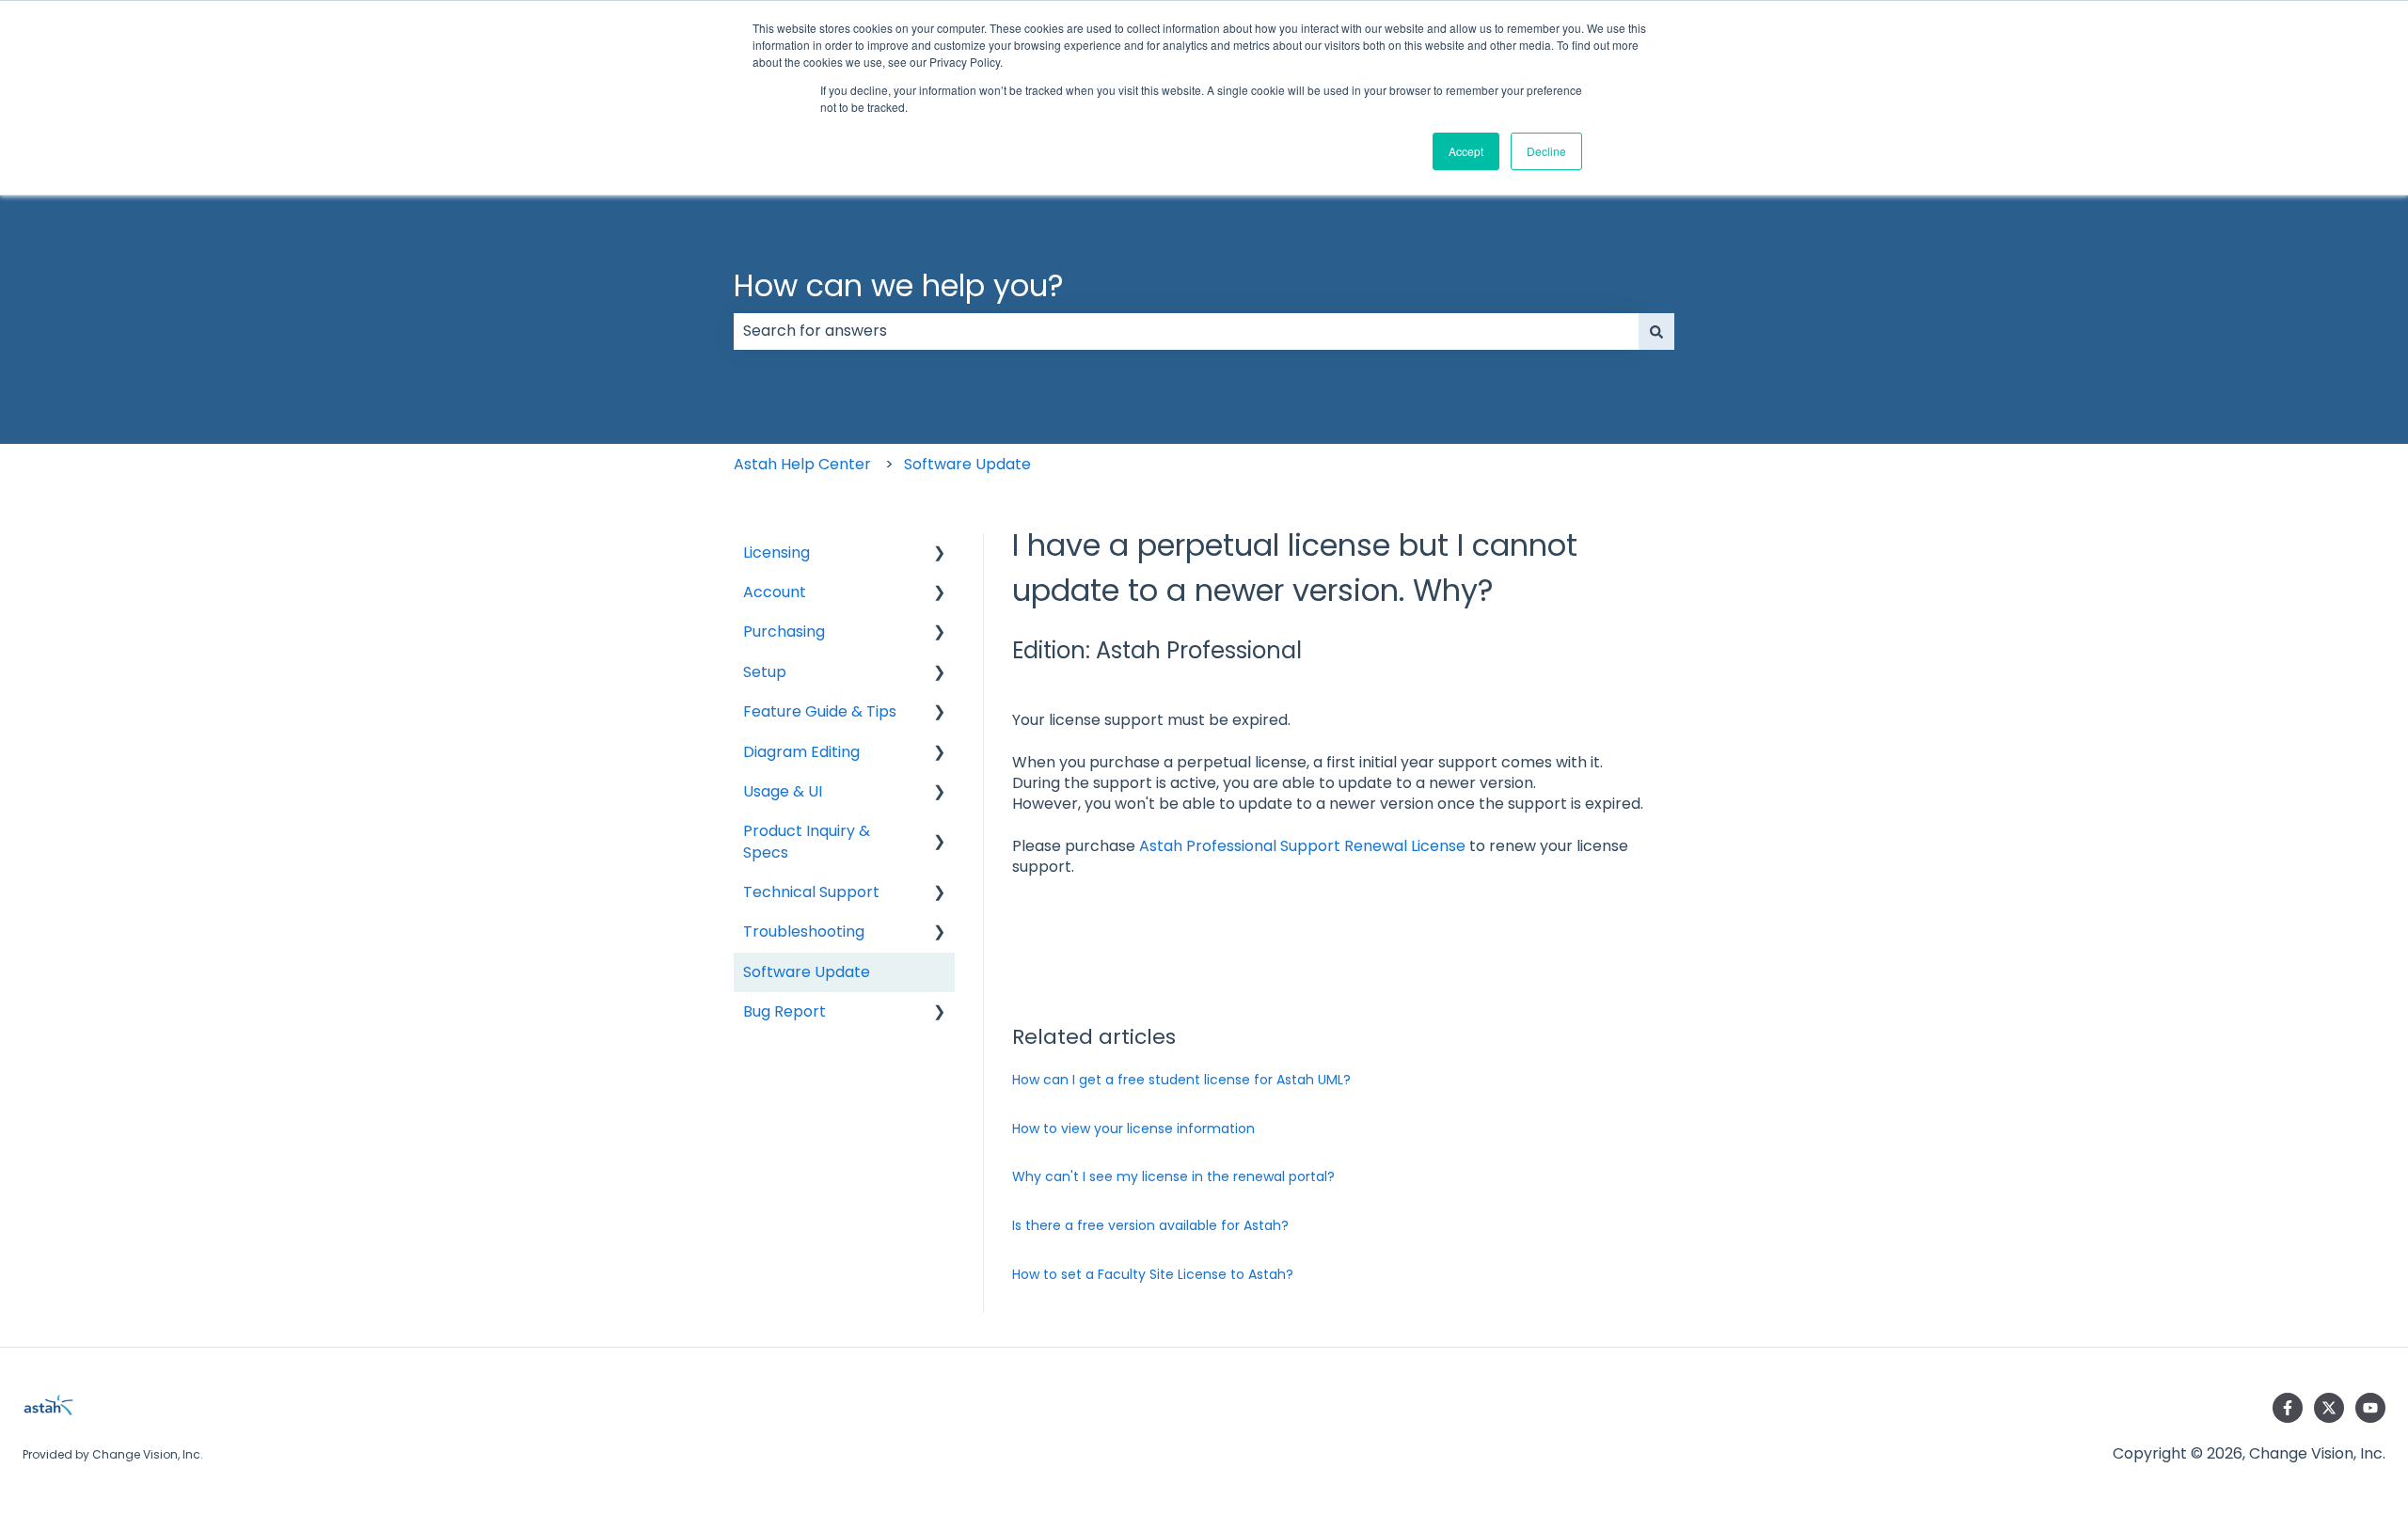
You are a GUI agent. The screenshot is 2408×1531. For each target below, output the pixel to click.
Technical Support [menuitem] (811, 892)
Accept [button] (1466, 151)
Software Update (967, 464)
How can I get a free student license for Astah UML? (1181, 1080)
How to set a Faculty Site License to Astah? (1153, 1274)
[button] (940, 554)
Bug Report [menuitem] (784, 1011)
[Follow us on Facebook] (2288, 1408)
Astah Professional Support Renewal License (1302, 846)
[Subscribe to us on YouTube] (2370, 1408)
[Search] (1656, 331)
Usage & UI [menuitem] (783, 791)
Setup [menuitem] (765, 672)
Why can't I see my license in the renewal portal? (1173, 1176)
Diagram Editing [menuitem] (801, 752)
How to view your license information (1133, 1129)
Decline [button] (1546, 151)
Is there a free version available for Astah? (1150, 1225)
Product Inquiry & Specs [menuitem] (807, 841)
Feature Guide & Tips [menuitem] (820, 711)
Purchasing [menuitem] (784, 631)
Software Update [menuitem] (807, 972)
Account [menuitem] (775, 592)
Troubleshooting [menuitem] (804, 931)
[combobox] (1186, 331)
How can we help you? (899, 285)
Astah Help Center (802, 464)
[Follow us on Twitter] (2329, 1408)
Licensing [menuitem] (776, 552)
